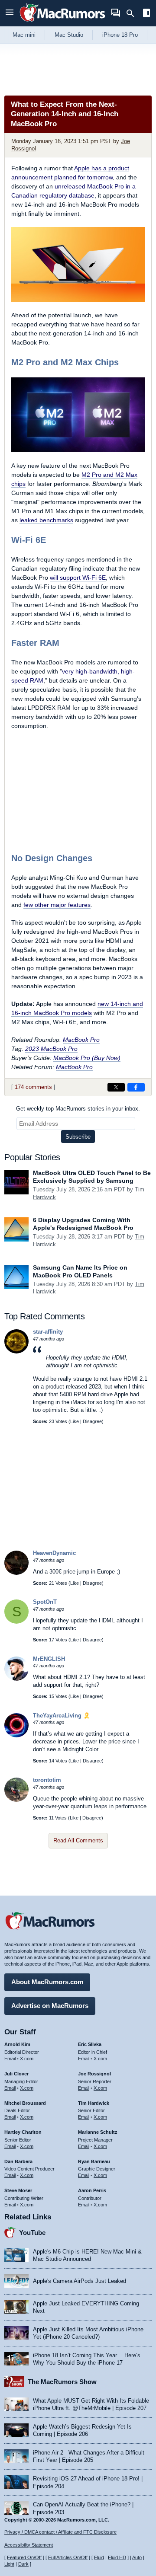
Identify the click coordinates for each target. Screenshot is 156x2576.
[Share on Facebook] (136, 1087)
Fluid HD (117, 2557)
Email (10, 2059)
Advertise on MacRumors (50, 2006)
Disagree (92, 1421)
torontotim (47, 1780)
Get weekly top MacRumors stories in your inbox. (78, 1109)
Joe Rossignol (94, 2074)
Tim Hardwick (94, 2103)
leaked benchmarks (46, 520)
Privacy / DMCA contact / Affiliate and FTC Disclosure (60, 2532)
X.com (27, 2059)
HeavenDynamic (54, 1553)
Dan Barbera (18, 2161)
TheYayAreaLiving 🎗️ (62, 1716)
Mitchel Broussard (25, 2103)
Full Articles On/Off (68, 2557)
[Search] (133, 13)
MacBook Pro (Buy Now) (87, 1058)
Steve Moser (18, 2190)
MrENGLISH (49, 1659)
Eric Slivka (90, 2044)
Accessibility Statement (29, 2545)
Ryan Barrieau (94, 2161)
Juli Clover (16, 2074)
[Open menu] (10, 13)
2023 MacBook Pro (51, 1049)
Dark (23, 2564)
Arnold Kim (17, 2044)
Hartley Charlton (23, 2132)
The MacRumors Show (62, 2382)
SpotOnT (45, 1602)
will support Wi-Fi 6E (78, 578)
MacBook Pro (81, 1040)
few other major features (57, 905)
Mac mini (24, 35)
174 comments (33, 1087)
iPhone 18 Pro (120, 35)
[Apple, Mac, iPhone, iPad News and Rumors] (62, 23)
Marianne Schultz (98, 2132)
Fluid (99, 2557)
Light (9, 2564)
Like (75, 1421)
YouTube (32, 2233)
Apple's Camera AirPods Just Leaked (80, 2281)
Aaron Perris (92, 2190)
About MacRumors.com (47, 1982)
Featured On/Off (24, 2557)
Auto (137, 2557)
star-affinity (48, 1332)
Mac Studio (69, 35)
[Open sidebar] (146, 14)
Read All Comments (78, 1840)
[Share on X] (116, 1087)
